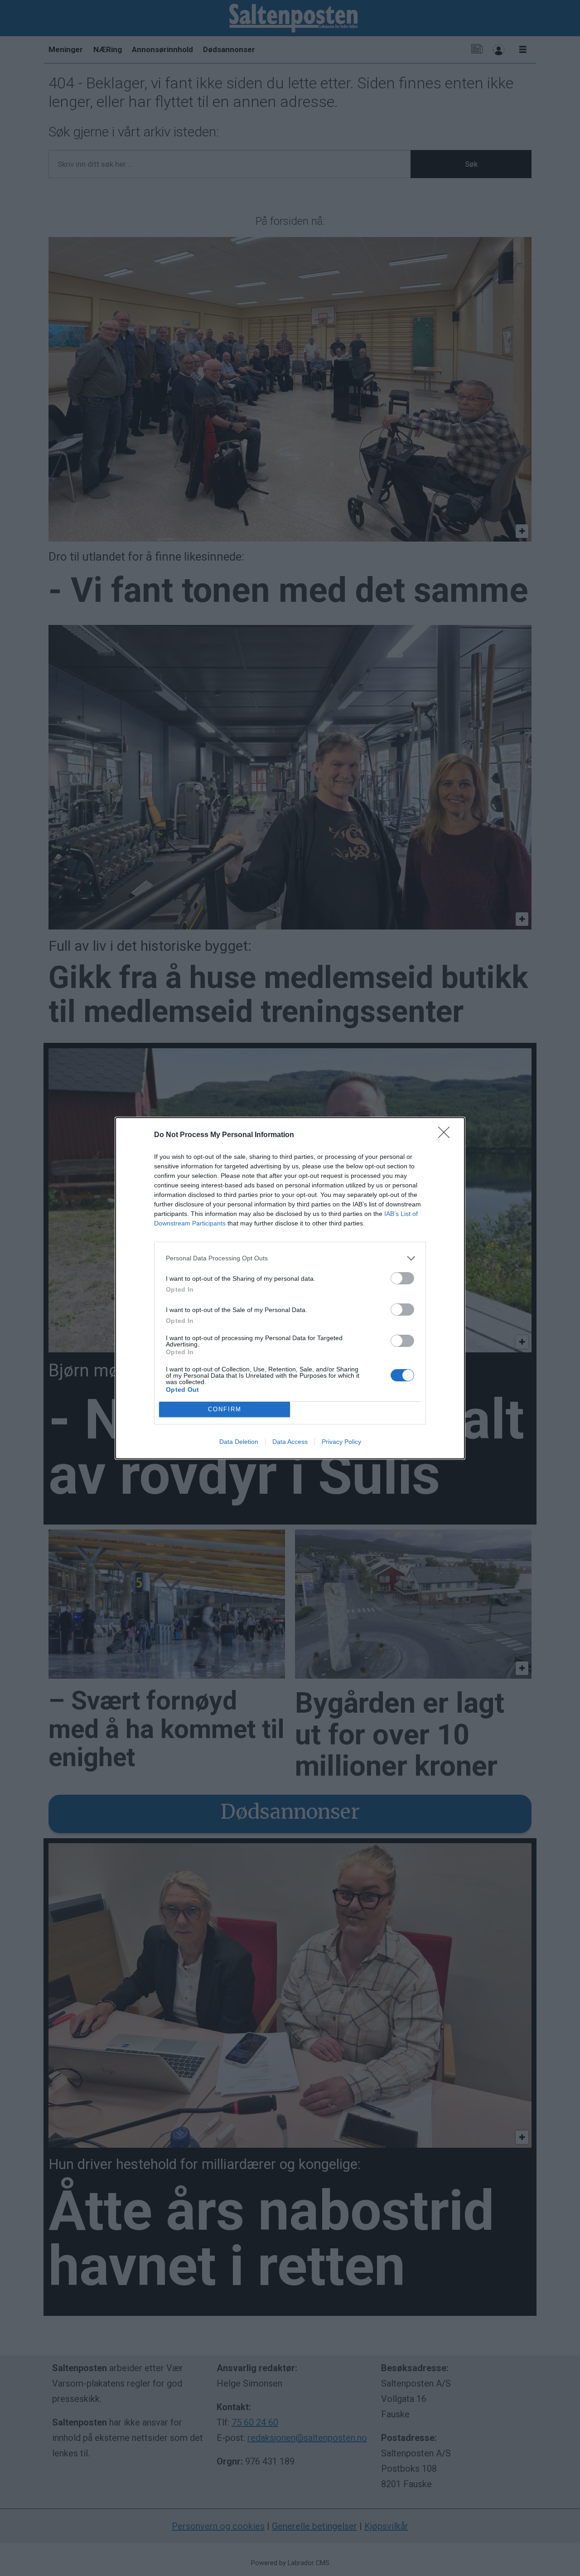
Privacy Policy (341, 1442)
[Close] (447, 1135)
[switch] (402, 1278)
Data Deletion (239, 1442)
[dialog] (290, 1288)
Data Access (290, 1442)
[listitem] (290, 1258)
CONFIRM (225, 1409)
